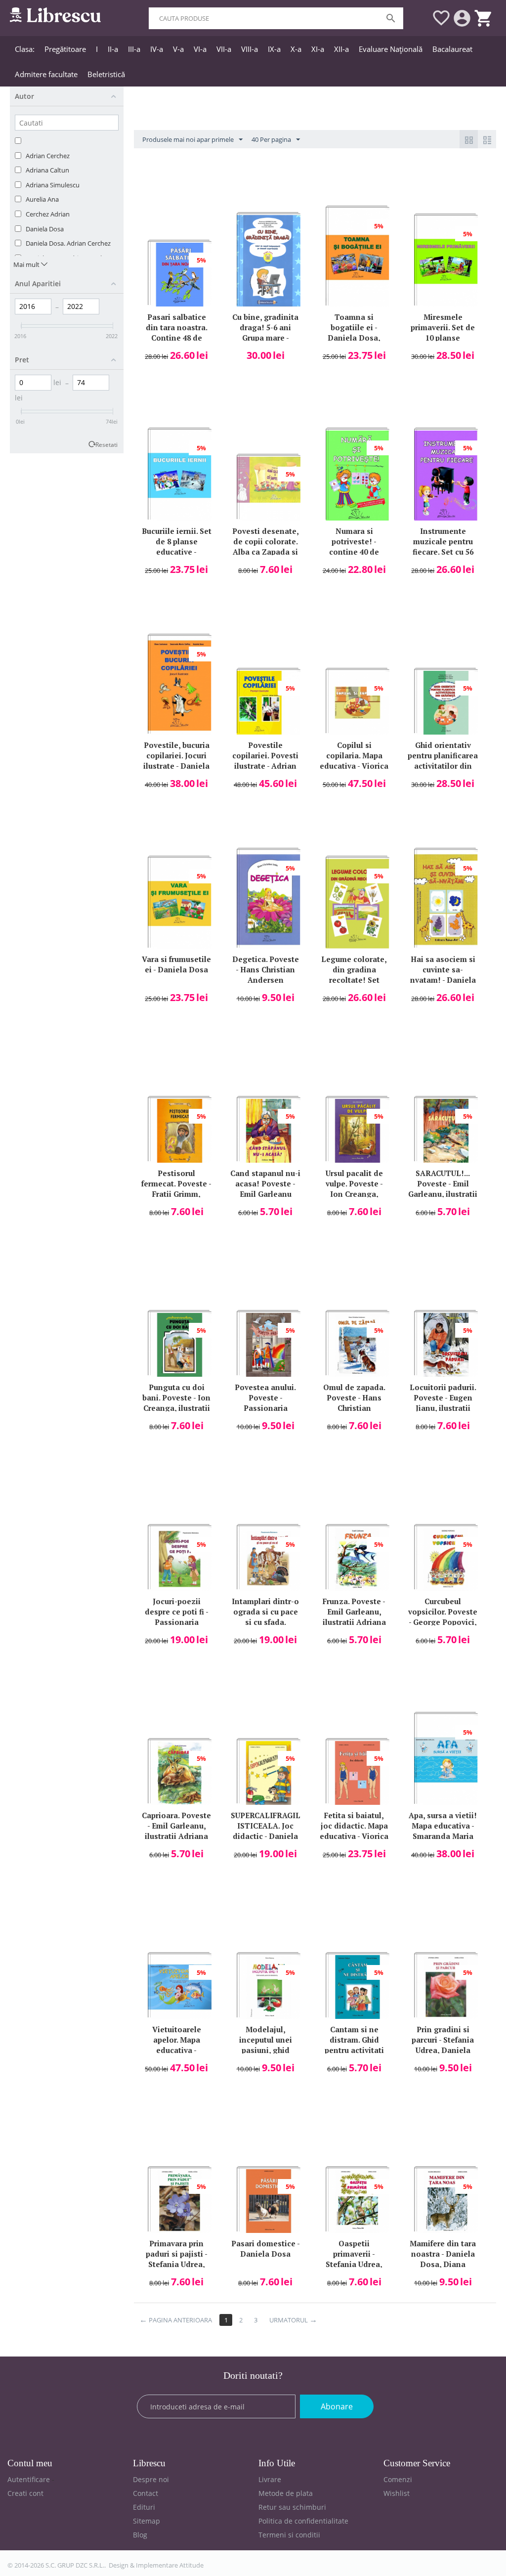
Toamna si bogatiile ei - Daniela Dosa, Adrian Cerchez (354, 327)
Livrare (270, 2479)
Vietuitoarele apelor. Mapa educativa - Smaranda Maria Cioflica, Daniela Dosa (176, 2039)
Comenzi (398, 2479)
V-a (178, 49)
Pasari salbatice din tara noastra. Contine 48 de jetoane (177, 327)
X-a (296, 49)
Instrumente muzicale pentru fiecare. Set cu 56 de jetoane (443, 541)
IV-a (157, 49)
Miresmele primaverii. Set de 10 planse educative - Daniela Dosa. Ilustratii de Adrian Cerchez (443, 327)
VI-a (200, 49)
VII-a (224, 49)
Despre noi (151, 2479)
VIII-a (250, 49)
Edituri (144, 2507)
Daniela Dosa (45, 229)
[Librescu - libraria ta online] (55, 14)
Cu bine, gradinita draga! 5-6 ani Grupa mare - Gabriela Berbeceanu (265, 327)
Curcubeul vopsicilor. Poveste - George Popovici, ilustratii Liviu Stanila (443, 1611)
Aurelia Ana (42, 199)
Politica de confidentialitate (303, 2521)
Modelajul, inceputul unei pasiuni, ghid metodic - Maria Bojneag (266, 2039)
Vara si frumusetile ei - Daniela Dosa (176, 964)
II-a (113, 49)
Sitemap (147, 2521)
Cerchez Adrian (48, 214)
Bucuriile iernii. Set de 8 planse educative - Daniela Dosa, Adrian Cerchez (177, 541)
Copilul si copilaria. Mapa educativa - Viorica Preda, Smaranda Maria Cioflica (354, 755)
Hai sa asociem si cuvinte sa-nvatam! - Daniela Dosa (443, 969)
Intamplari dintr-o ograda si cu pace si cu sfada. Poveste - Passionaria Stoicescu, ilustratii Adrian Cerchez (265, 1611)
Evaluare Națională (391, 49)
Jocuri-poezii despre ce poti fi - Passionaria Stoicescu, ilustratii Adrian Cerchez (177, 1611)
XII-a (341, 49)
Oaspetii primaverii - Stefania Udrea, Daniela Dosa (354, 2253)
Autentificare (29, 2479)
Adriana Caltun (47, 170)
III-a (134, 49)
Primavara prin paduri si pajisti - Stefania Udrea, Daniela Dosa (177, 2253)
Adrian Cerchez (48, 156)
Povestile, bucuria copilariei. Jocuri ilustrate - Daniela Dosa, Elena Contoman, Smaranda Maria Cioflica (176, 755)
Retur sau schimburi (292, 2507)
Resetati (106, 444)
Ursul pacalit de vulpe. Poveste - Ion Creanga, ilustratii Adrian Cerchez (354, 1183)
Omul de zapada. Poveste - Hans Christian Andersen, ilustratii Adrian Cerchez (354, 1397)
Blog (140, 2535)
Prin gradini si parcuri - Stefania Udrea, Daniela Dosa (443, 2039)
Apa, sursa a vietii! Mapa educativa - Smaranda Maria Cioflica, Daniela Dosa (443, 1825)
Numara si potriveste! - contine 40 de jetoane (354, 541)
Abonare (337, 2406)
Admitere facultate (46, 74)
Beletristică (106, 74)
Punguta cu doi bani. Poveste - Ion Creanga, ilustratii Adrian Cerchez (176, 1397)
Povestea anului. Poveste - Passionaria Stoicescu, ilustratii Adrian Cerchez (265, 1397)
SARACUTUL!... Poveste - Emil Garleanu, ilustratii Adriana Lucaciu (443, 1183)
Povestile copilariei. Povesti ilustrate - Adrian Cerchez (265, 755)
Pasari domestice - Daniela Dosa (266, 2249)
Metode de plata (286, 2493)
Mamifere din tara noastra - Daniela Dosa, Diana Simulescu (443, 2253)
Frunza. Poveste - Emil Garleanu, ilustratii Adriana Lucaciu (354, 1611)
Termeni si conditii (289, 2535)
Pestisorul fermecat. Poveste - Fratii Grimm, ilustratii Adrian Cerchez (176, 1183)
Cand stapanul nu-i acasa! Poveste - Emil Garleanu (265, 1183)
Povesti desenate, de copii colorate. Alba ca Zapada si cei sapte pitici (266, 541)
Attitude (191, 2565)
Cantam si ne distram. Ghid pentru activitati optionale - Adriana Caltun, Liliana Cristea (354, 2039)
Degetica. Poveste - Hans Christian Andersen (266, 969)
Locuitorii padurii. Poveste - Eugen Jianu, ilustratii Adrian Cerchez (443, 1397)
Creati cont (25, 2493)
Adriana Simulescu (53, 185)
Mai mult (27, 264)
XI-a (318, 49)
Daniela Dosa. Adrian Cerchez (68, 243)
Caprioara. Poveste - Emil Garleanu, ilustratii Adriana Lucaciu (176, 1825)
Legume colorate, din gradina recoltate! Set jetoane (354, 969)
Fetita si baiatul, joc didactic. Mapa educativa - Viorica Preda (354, 1825)
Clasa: (25, 49)
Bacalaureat (452, 49)
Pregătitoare (65, 49)
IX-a (274, 49)
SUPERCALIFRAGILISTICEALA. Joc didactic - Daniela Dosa (266, 1825)
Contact (146, 2493)
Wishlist (397, 2493)
